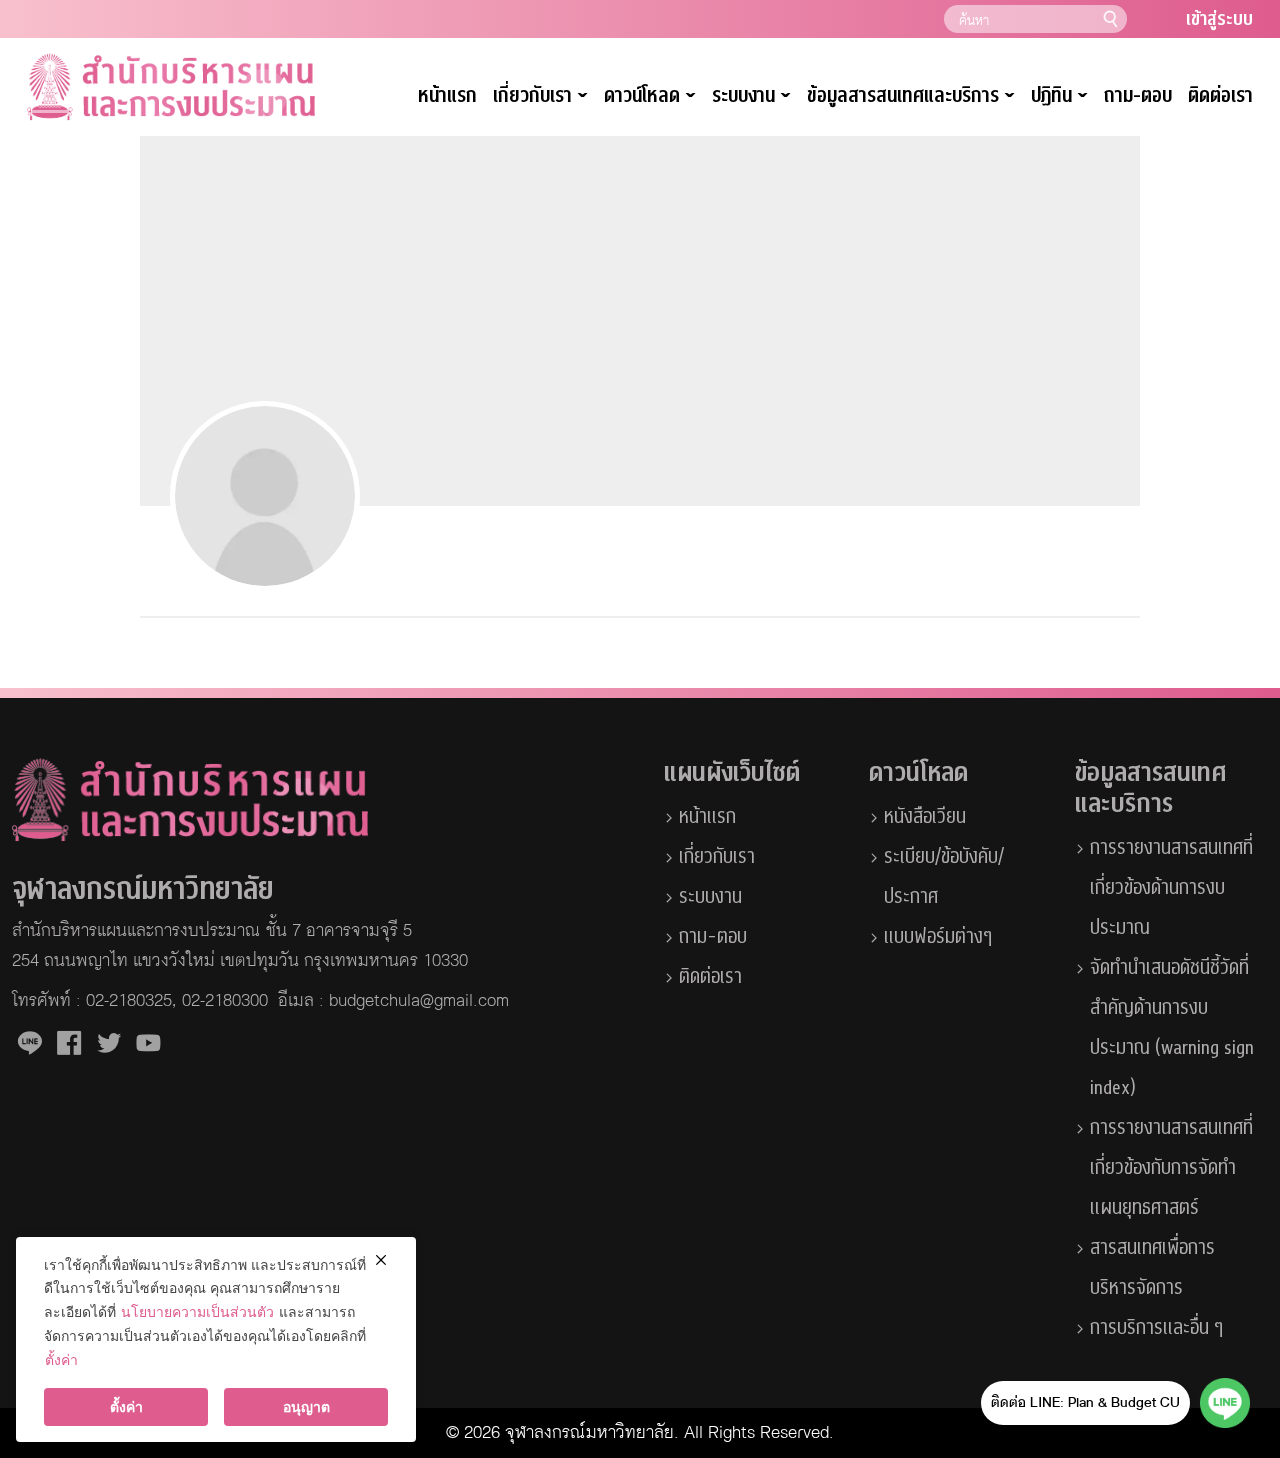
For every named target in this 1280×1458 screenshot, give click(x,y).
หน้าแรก (447, 96)
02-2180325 (129, 1001)
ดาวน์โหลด (650, 97)
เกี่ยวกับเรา (540, 97)
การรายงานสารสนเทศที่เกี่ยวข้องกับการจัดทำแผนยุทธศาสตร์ (1171, 1168)
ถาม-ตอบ (1138, 96)
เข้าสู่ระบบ (1219, 19)
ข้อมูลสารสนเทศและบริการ (911, 97)
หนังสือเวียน (925, 817)
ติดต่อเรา (1220, 96)
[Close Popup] (380, 1260)
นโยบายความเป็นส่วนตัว (197, 1311)
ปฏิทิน (1059, 97)
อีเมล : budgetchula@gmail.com (393, 1001)
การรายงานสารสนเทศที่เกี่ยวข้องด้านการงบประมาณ (1171, 888)
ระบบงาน (710, 897)
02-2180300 (225, 1001)
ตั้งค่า (61, 1359)
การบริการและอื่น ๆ (1156, 1328)
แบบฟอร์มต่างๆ (938, 937)
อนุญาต (306, 1406)
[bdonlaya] (265, 496)
